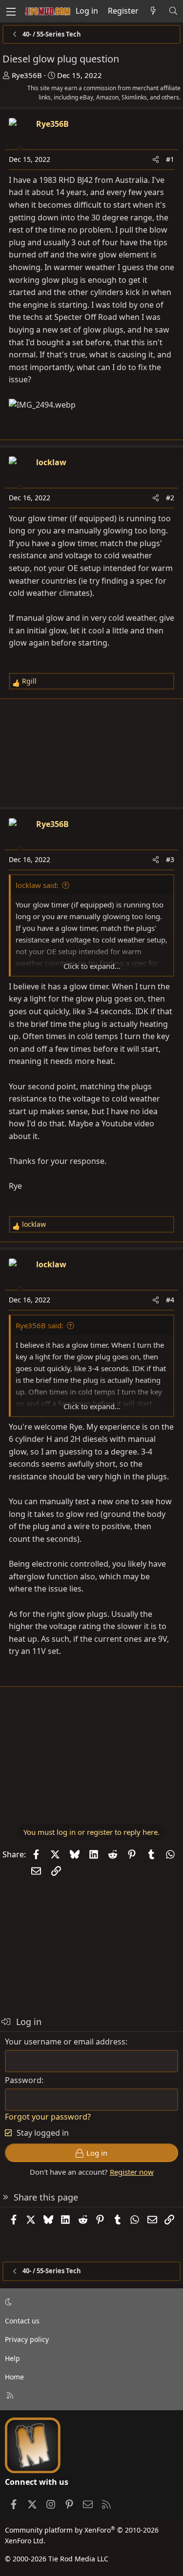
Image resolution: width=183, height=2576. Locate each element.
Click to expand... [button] (92, 966)
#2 (170, 498)
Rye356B (27, 75)
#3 (170, 859)
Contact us (22, 2321)
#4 (170, 1300)
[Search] (173, 11)
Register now (132, 2172)
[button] (90, 2302)
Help (12, 2358)
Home (14, 2377)
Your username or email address (65, 2042)
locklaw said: (37, 885)
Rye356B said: (40, 1325)
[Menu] (11, 11)
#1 (170, 159)
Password (23, 2080)
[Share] (156, 159)
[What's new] (153, 11)
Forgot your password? (48, 2117)
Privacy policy (27, 2339)
